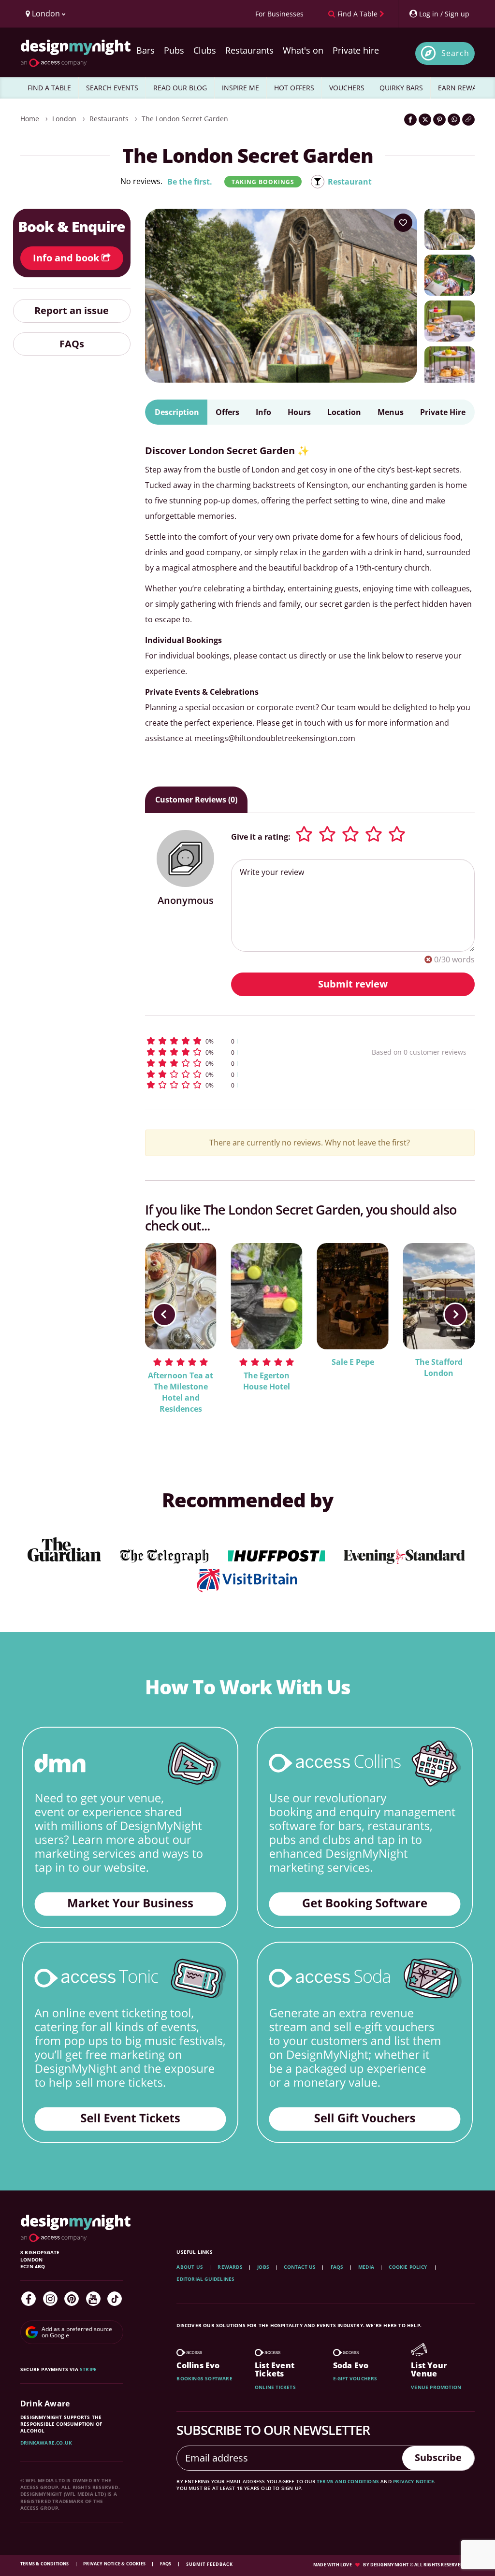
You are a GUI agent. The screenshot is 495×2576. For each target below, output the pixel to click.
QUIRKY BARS (401, 88)
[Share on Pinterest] (439, 120)
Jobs (263, 2267)
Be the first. (190, 182)
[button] (238, 1041)
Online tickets (275, 2387)
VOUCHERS (347, 88)
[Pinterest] (72, 2299)
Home (30, 119)
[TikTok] (115, 2299)
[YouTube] (93, 2299)
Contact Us (300, 2267)
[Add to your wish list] (403, 223)
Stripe (88, 2369)
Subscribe (438, 2457)
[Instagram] (50, 2299)
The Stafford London (439, 1367)
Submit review (353, 984)
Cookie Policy (408, 2267)
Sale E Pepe (353, 1362)
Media (366, 2267)
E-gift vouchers (355, 2378)
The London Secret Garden (185, 119)
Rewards (230, 2267)
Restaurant (350, 182)
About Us (190, 2267)
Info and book (67, 258)
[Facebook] (29, 2299)
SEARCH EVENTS (112, 88)
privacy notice (414, 2481)
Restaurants (249, 50)
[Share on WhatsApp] (454, 120)
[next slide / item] (455, 1315)
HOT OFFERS (294, 88)
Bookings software (204, 2378)
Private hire (356, 50)
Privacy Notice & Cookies (115, 2564)
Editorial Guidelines (205, 2279)
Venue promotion (436, 2387)
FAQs (72, 344)
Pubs (174, 50)
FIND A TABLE (49, 88)
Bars (146, 50)
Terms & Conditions (45, 2564)
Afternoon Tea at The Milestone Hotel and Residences (181, 1392)
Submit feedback (210, 2564)
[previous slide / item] (164, 1315)
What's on (303, 50)
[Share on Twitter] (425, 120)
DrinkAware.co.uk (46, 2443)
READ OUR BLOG (180, 88)
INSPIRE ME (240, 88)
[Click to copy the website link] (468, 120)
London (64, 119)
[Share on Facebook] (410, 120)
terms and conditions (348, 2481)
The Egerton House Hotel (267, 1381)
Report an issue (72, 310)
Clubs (205, 50)
